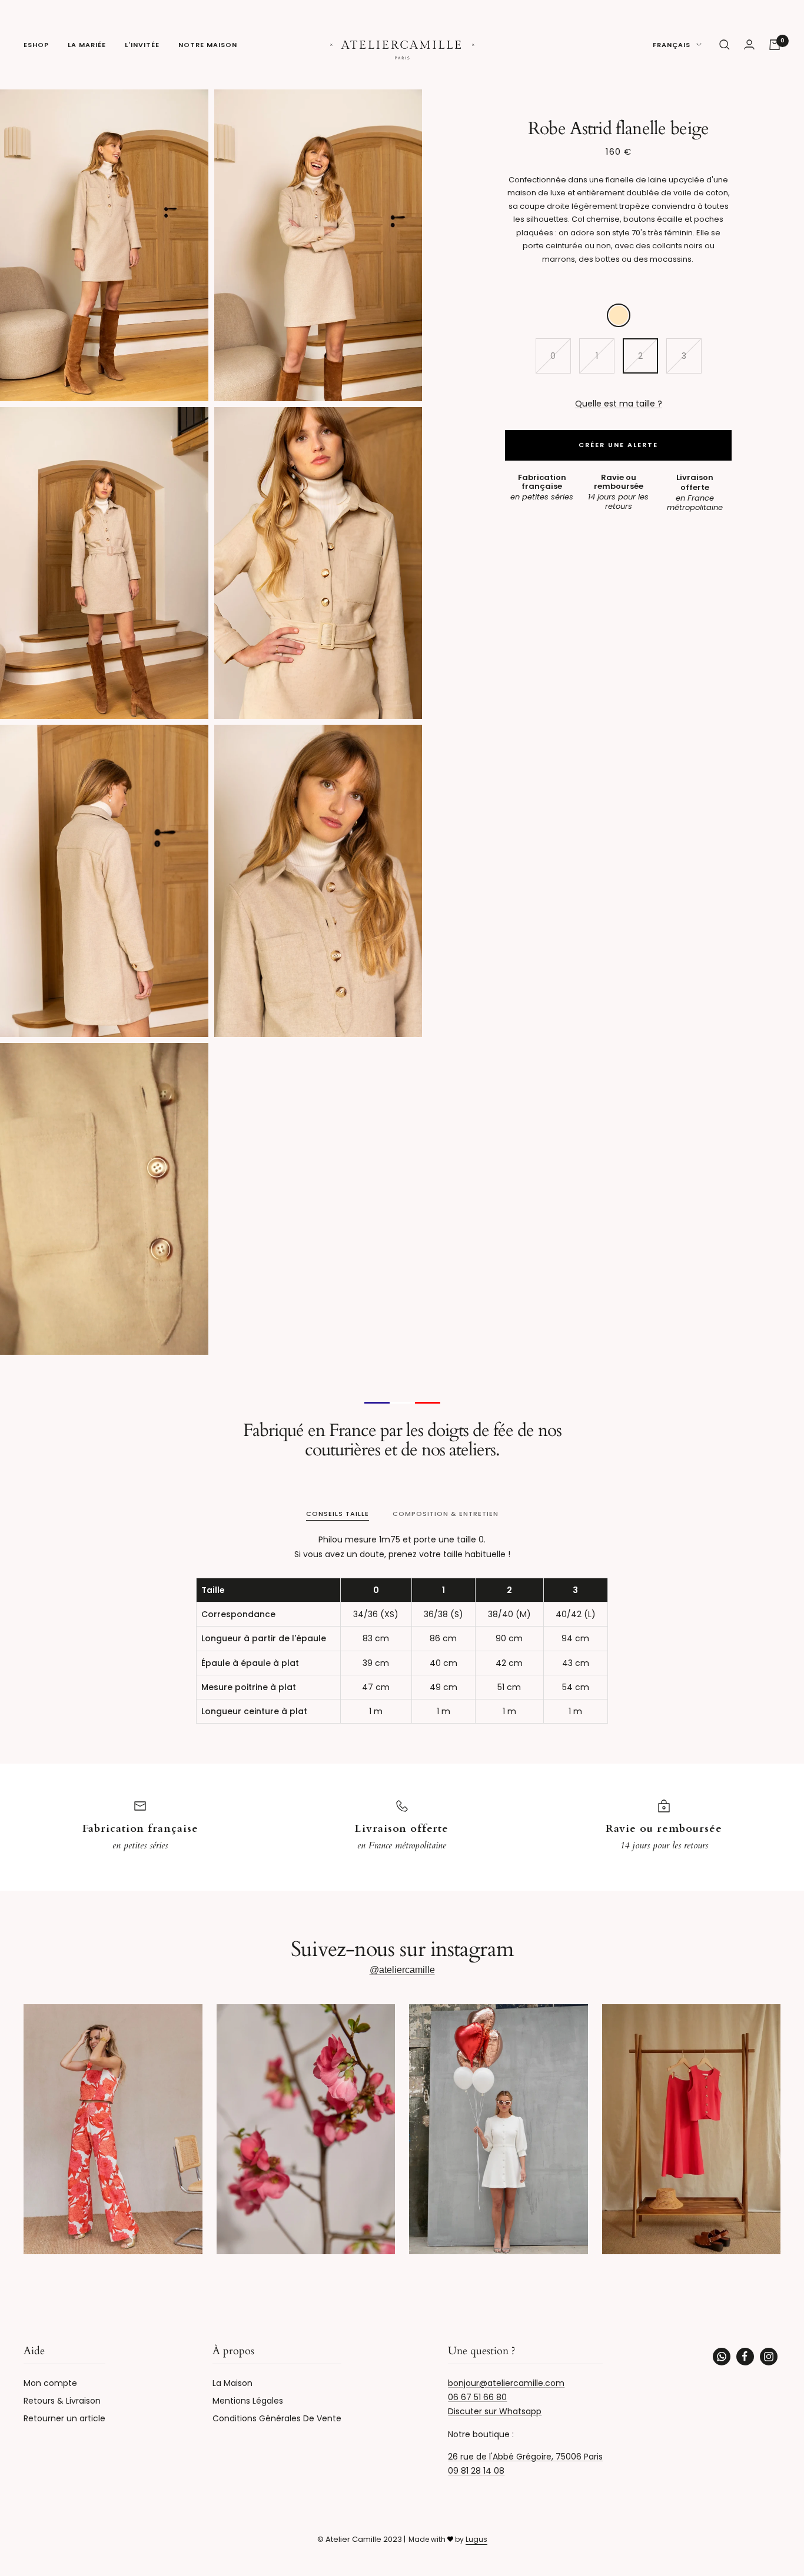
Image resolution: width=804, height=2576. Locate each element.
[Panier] (775, 45)
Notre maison (208, 45)
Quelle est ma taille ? (619, 404)
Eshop (36, 45)
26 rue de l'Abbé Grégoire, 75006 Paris (525, 2457)
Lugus (476, 2539)
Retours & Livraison (62, 2401)
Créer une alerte (618, 445)
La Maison (232, 2383)
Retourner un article (64, 2418)
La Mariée (87, 45)
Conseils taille (338, 1514)
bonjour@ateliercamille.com (506, 2383)
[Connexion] (749, 44)
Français (672, 45)
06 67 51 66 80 (477, 2397)
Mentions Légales (248, 2401)
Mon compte (50, 2383)
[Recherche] (725, 45)
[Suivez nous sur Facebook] (745, 2357)
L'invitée (142, 45)
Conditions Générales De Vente (277, 2418)
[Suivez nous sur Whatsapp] (722, 2357)
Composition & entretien (446, 1514)
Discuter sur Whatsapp (495, 2411)
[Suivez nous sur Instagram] (769, 2357)
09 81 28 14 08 (476, 2471)
